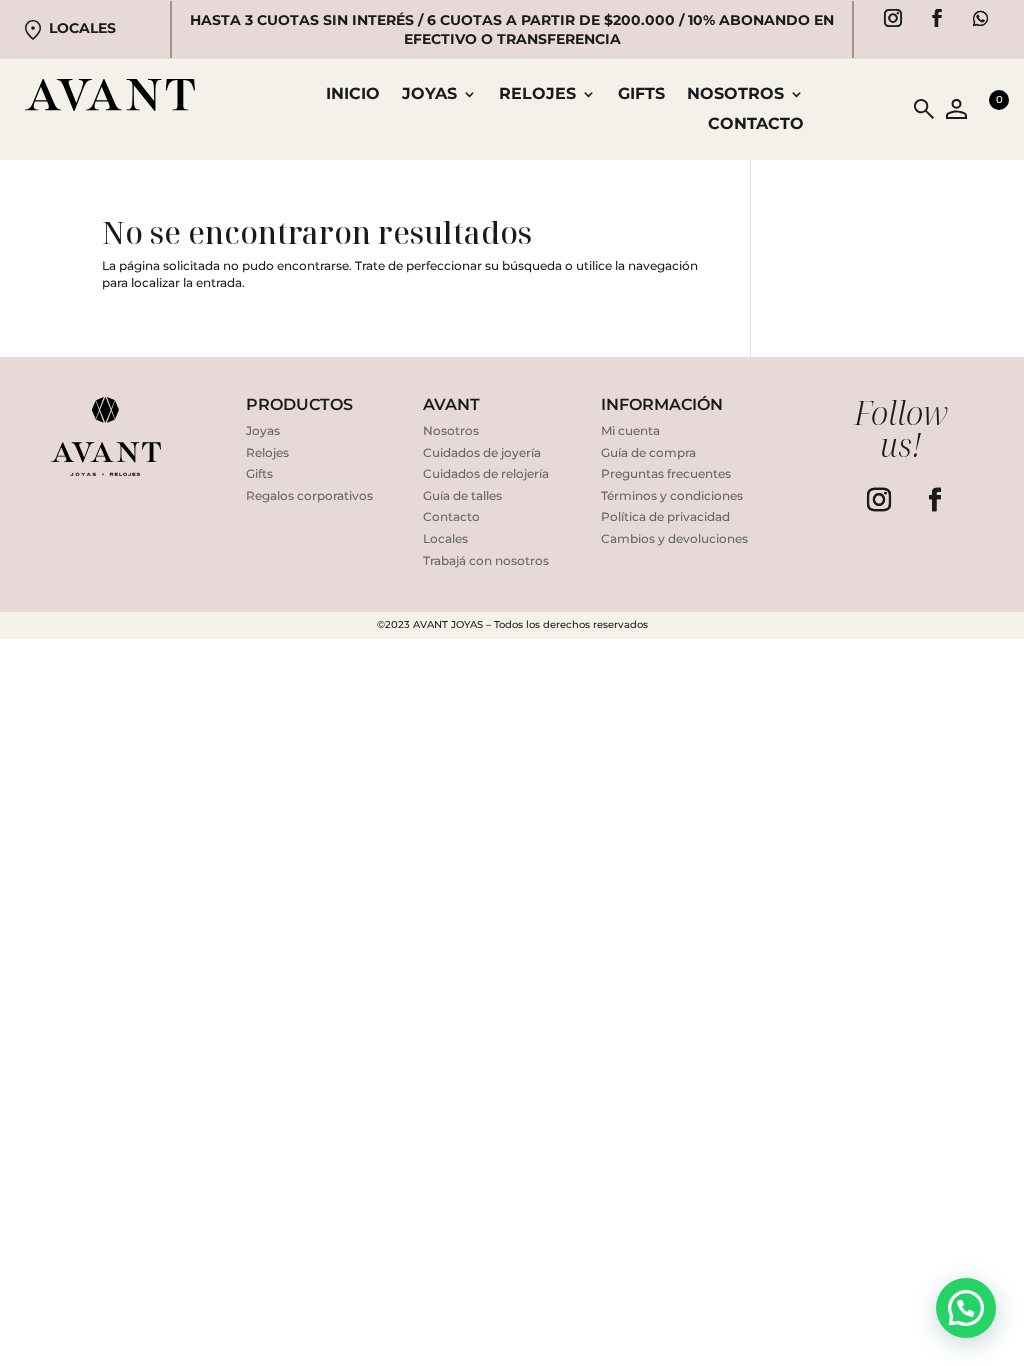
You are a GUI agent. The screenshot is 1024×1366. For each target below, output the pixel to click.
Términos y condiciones (672, 495)
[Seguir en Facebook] (937, 18)
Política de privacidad (665, 516)
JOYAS (429, 95)
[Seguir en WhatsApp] (981, 18)
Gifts (641, 95)
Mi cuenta (630, 430)
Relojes (267, 452)
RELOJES (537, 95)
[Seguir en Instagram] (893, 18)
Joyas (263, 430)
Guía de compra (648, 452)
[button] (966, 1308)
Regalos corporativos (309, 495)
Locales (82, 28)
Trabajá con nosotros (486, 560)
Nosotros (735, 95)
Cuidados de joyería (482, 452)
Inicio (353, 95)
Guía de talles (462, 495)
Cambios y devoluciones (674, 538)
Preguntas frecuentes (666, 473)
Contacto (756, 125)
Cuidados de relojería (486, 473)
